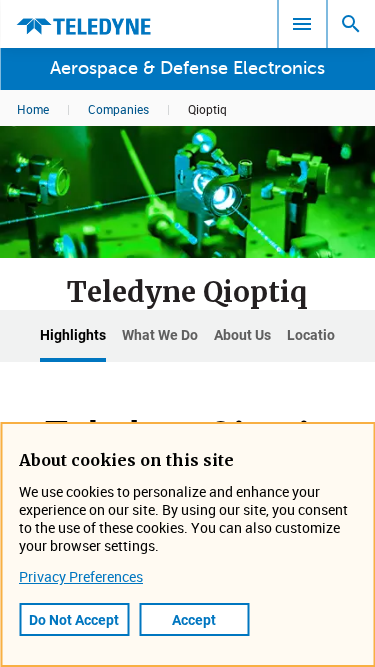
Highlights (73, 334)
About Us (242, 334)
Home (33, 109)
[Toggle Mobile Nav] (302, 24)
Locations (318, 334)
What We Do (160, 334)
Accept (194, 619)
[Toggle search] (351, 24)
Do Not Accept (74, 619)
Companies (118, 109)
